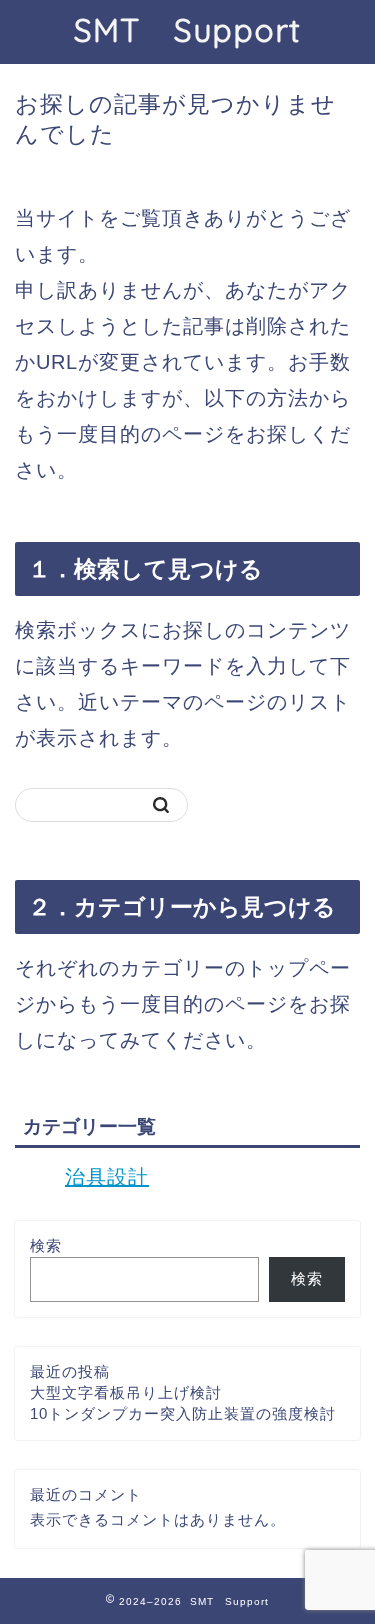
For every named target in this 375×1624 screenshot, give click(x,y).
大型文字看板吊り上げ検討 (126, 1392)
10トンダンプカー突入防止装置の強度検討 (183, 1413)
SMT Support (187, 30)
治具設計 (107, 1177)
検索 (46, 1245)
